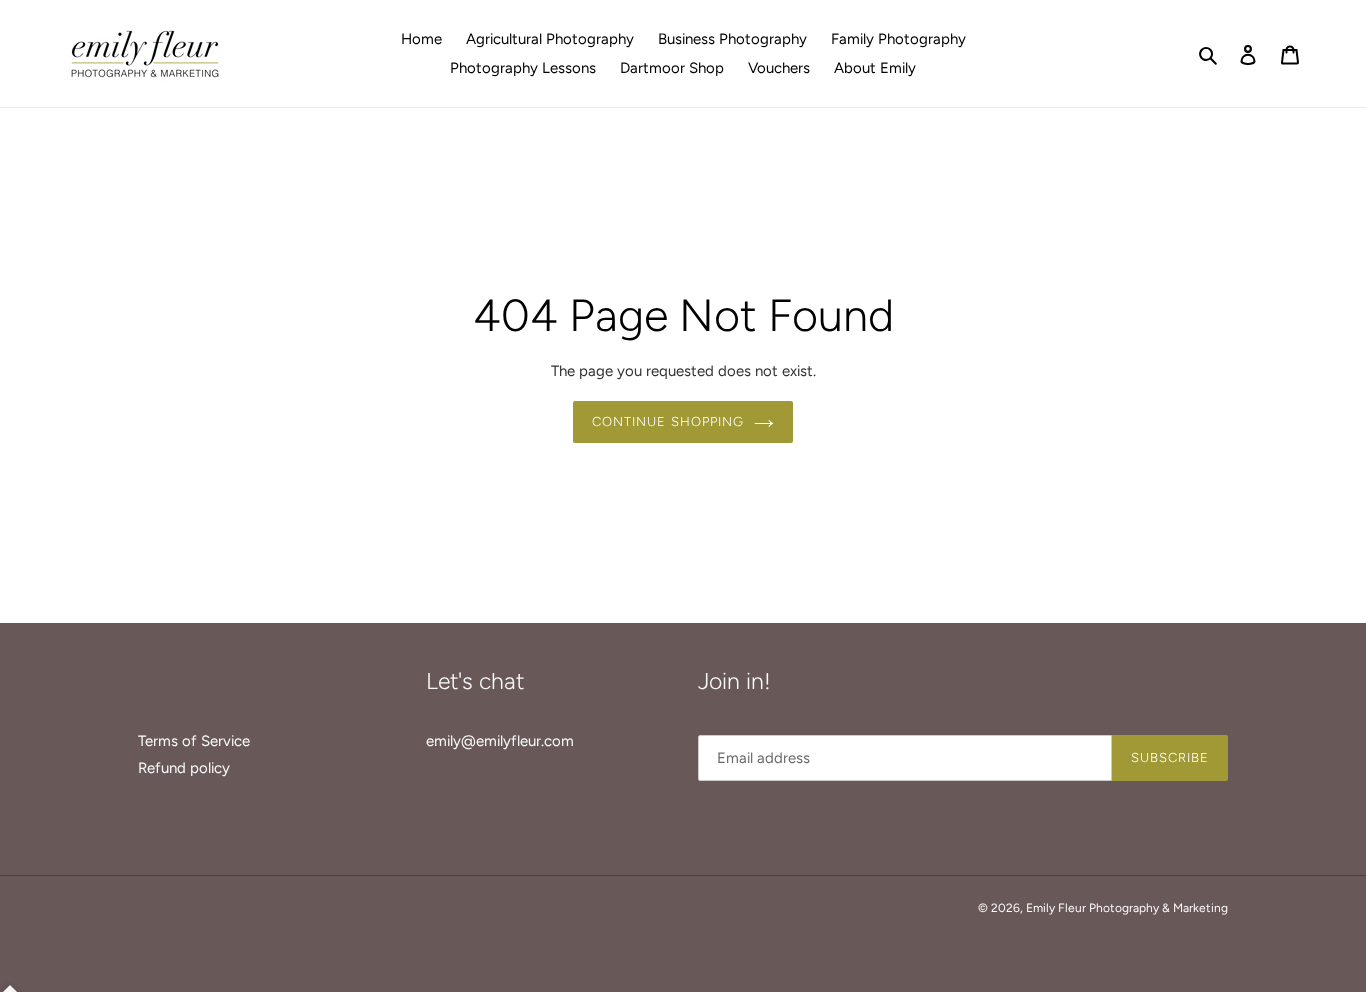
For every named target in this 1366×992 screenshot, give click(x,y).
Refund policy (184, 768)
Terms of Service (194, 741)
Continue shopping (668, 421)
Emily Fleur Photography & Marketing (1127, 908)
